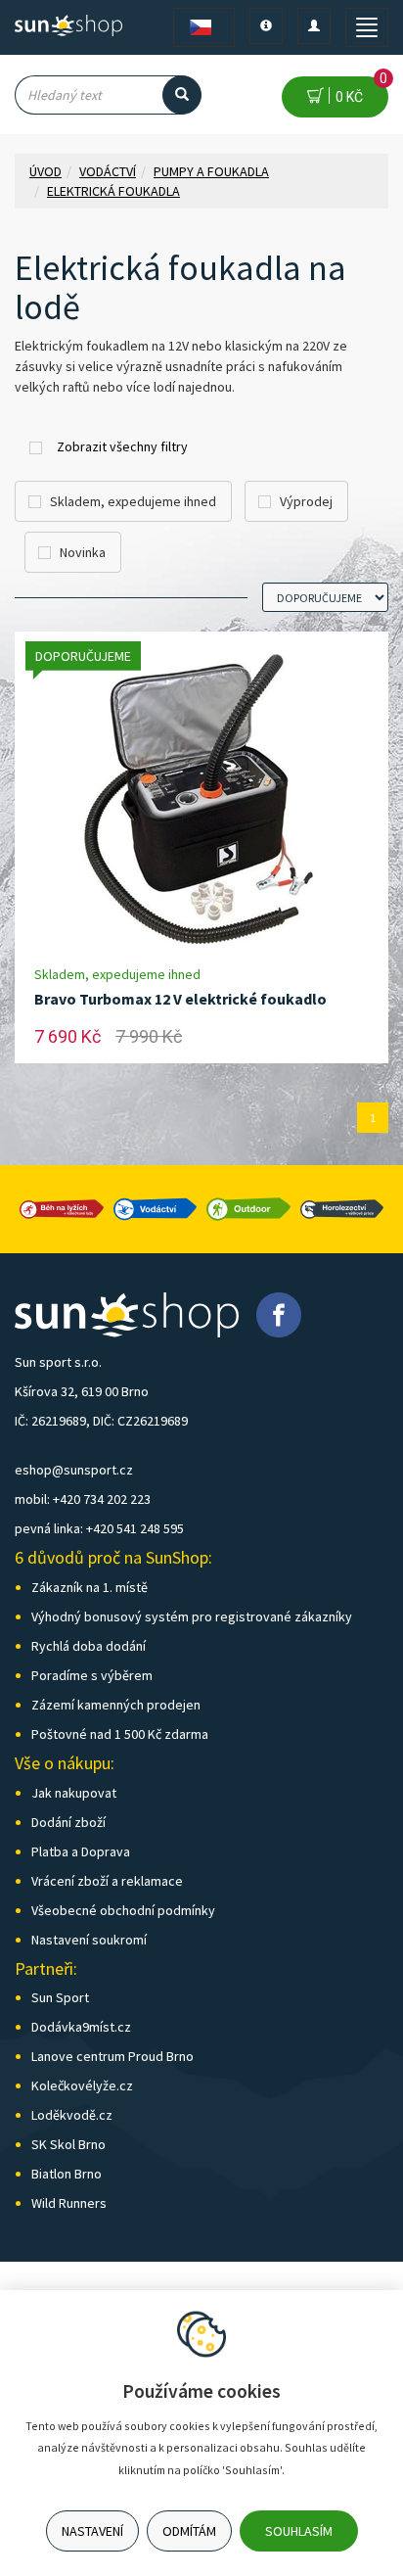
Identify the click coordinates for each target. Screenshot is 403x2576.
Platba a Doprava (81, 1851)
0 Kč (358, 91)
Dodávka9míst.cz (81, 2027)
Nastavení (92, 2531)
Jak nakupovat (74, 1793)
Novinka (83, 552)
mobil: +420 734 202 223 (83, 1499)
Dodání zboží (68, 1822)
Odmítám (189, 2531)
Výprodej (306, 501)
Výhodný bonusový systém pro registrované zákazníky (192, 1616)
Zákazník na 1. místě (90, 1587)
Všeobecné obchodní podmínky (123, 1910)
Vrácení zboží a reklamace (107, 1881)
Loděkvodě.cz (72, 2115)
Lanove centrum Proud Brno (112, 2056)
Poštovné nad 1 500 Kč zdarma (120, 1734)
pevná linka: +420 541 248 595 (99, 1528)
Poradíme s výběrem (92, 1675)
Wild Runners (69, 2203)
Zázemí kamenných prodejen (116, 1705)
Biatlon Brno (67, 2174)
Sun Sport (60, 1997)
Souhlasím (299, 2531)
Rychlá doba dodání (89, 1646)
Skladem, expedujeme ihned (133, 501)
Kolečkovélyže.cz (82, 2085)
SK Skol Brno (68, 2144)
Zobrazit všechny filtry (122, 446)
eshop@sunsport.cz (74, 1470)
